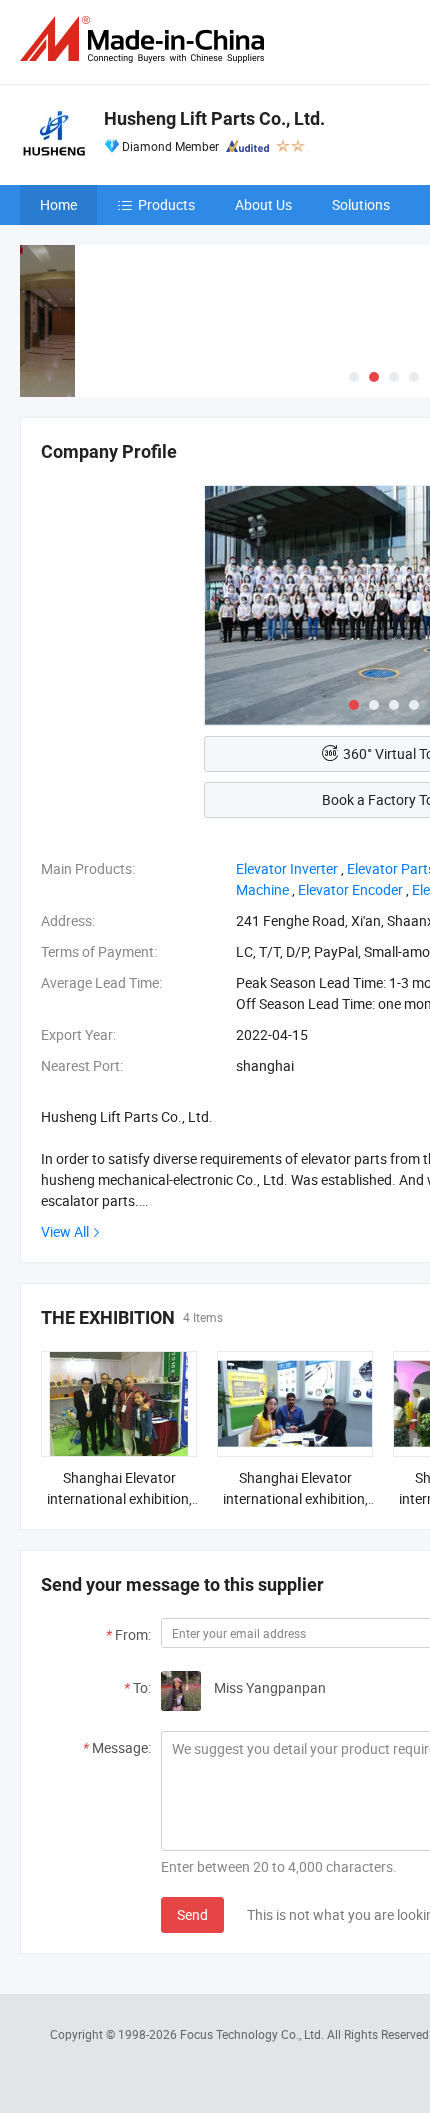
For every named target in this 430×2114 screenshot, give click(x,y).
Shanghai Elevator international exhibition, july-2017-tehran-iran (119, 1498)
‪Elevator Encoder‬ (350, 889)
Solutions (361, 204)
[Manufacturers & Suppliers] (146, 39)
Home (58, 204)
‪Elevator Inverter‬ (287, 868)
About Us (263, 204)
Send (192, 1914)
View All (65, 1231)
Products (166, 204)
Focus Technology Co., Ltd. (253, 2034)
